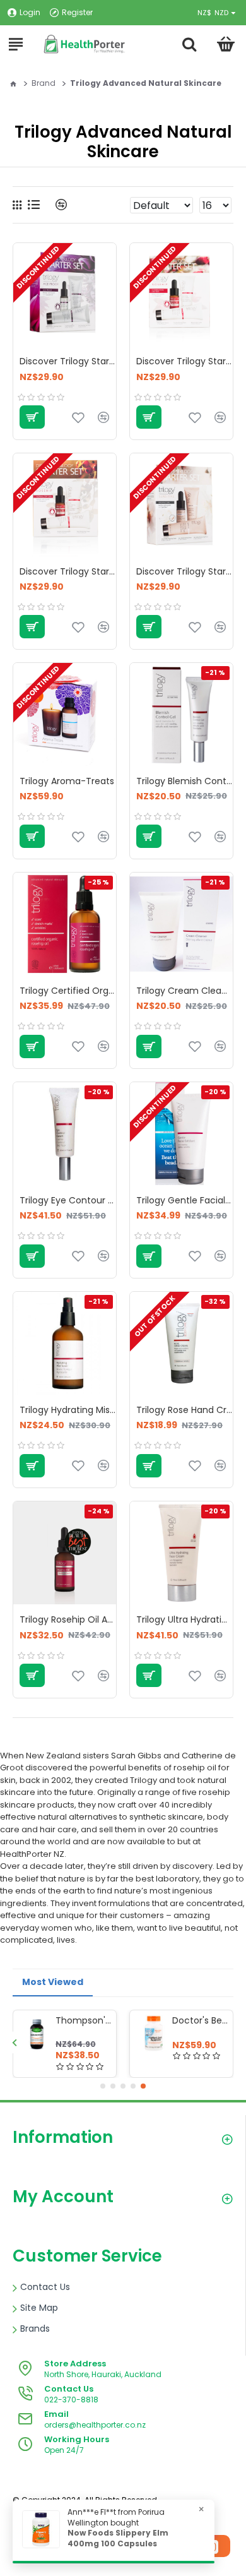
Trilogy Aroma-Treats (67, 781)
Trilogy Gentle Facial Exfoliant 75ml (184, 1200)
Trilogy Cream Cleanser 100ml (184, 991)
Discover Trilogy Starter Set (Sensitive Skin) (184, 571)
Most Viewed (53, 1982)
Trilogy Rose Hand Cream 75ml (184, 1410)
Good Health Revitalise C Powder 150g (200, 2020)
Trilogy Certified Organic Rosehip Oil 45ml (68, 991)
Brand (44, 83)
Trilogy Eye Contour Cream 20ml (68, 1200)
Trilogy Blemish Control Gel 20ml (184, 781)
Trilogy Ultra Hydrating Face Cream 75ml (184, 1619)
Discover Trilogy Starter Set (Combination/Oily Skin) (184, 361)
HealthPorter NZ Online (108, 2511)
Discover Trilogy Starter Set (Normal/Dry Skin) (68, 571)
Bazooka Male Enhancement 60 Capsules (84, 2020)
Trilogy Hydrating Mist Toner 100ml (68, 1410)
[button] (14, 2042)
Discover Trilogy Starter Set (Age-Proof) (68, 361)
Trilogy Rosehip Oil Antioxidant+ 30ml (68, 1619)
